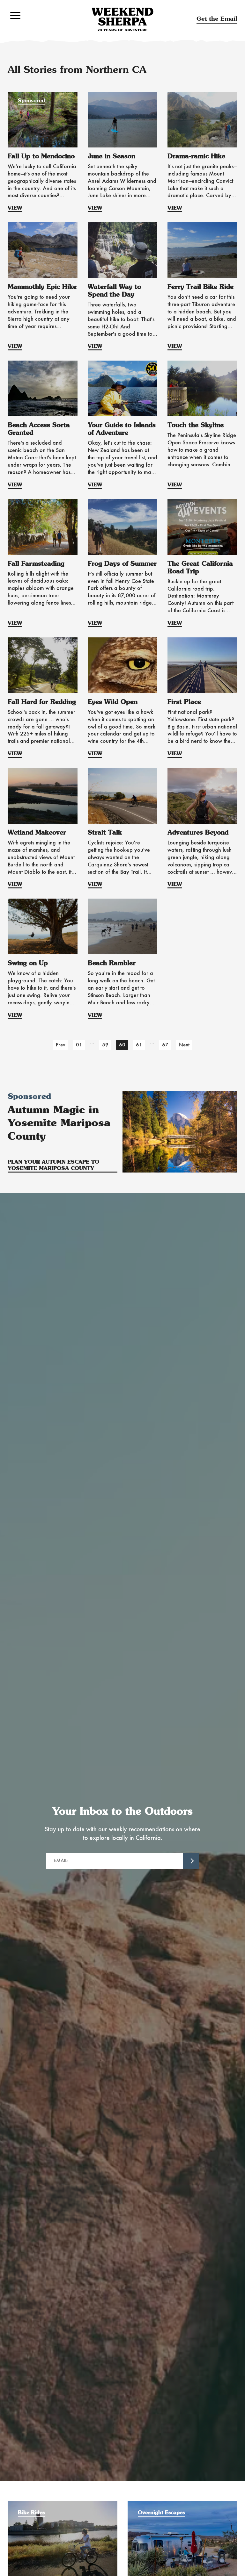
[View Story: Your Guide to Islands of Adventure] (123, 388)
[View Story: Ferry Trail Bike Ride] (202, 250)
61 (139, 1045)
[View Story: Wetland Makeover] (43, 796)
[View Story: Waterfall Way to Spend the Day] (123, 250)
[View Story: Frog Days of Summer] (123, 527)
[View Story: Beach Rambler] (123, 926)
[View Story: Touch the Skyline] (202, 388)
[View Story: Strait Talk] (123, 796)
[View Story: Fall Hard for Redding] (43, 665)
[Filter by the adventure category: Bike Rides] (63, 2504)
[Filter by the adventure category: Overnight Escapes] (182, 2504)
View (15, 208)
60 (122, 1045)
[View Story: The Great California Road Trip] (202, 527)
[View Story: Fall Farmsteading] (43, 527)
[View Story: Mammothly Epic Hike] (43, 250)
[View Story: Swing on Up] (43, 926)
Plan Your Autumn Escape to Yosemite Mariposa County (53, 1165)
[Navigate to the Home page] (122, 19)
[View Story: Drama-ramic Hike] (202, 120)
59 (105, 1045)
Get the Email (217, 19)
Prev (61, 1045)
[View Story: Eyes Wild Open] (123, 665)
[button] (15, 15)
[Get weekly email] (191, 1861)
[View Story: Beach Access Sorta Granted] (43, 388)
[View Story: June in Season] (123, 120)
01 (79, 1045)
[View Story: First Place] (202, 665)
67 (165, 1045)
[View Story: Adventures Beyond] (202, 796)
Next (184, 1045)
